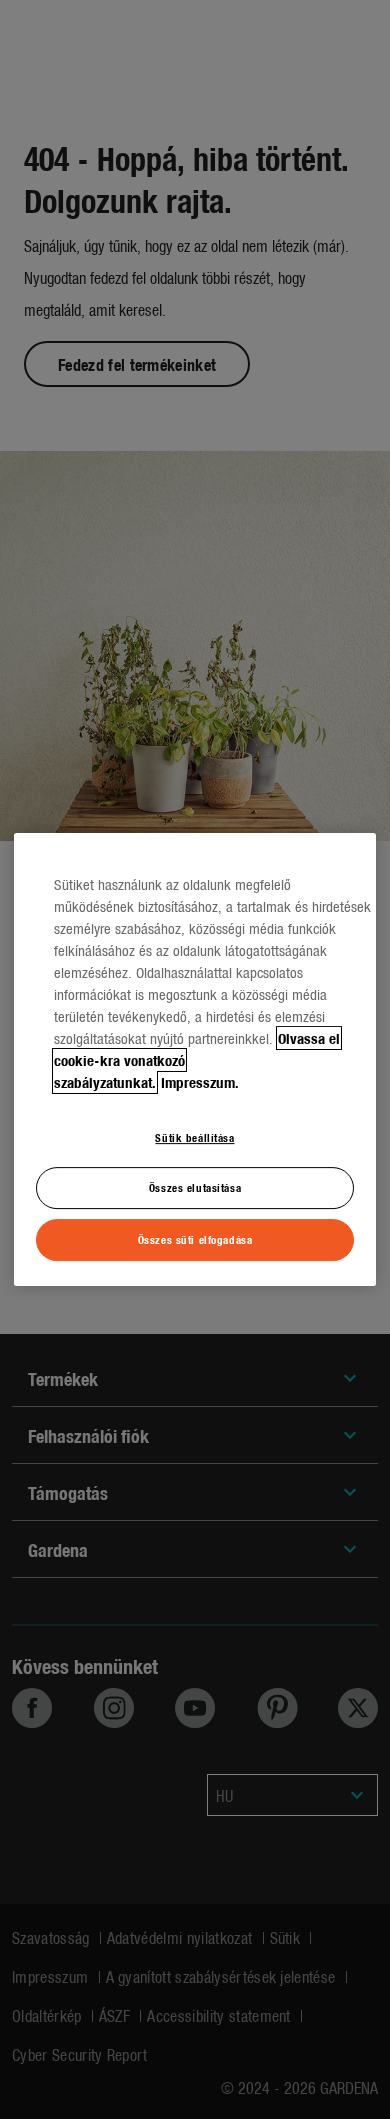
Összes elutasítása (195, 1188)
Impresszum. (200, 1082)
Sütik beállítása (194, 1137)
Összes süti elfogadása (195, 1239)
